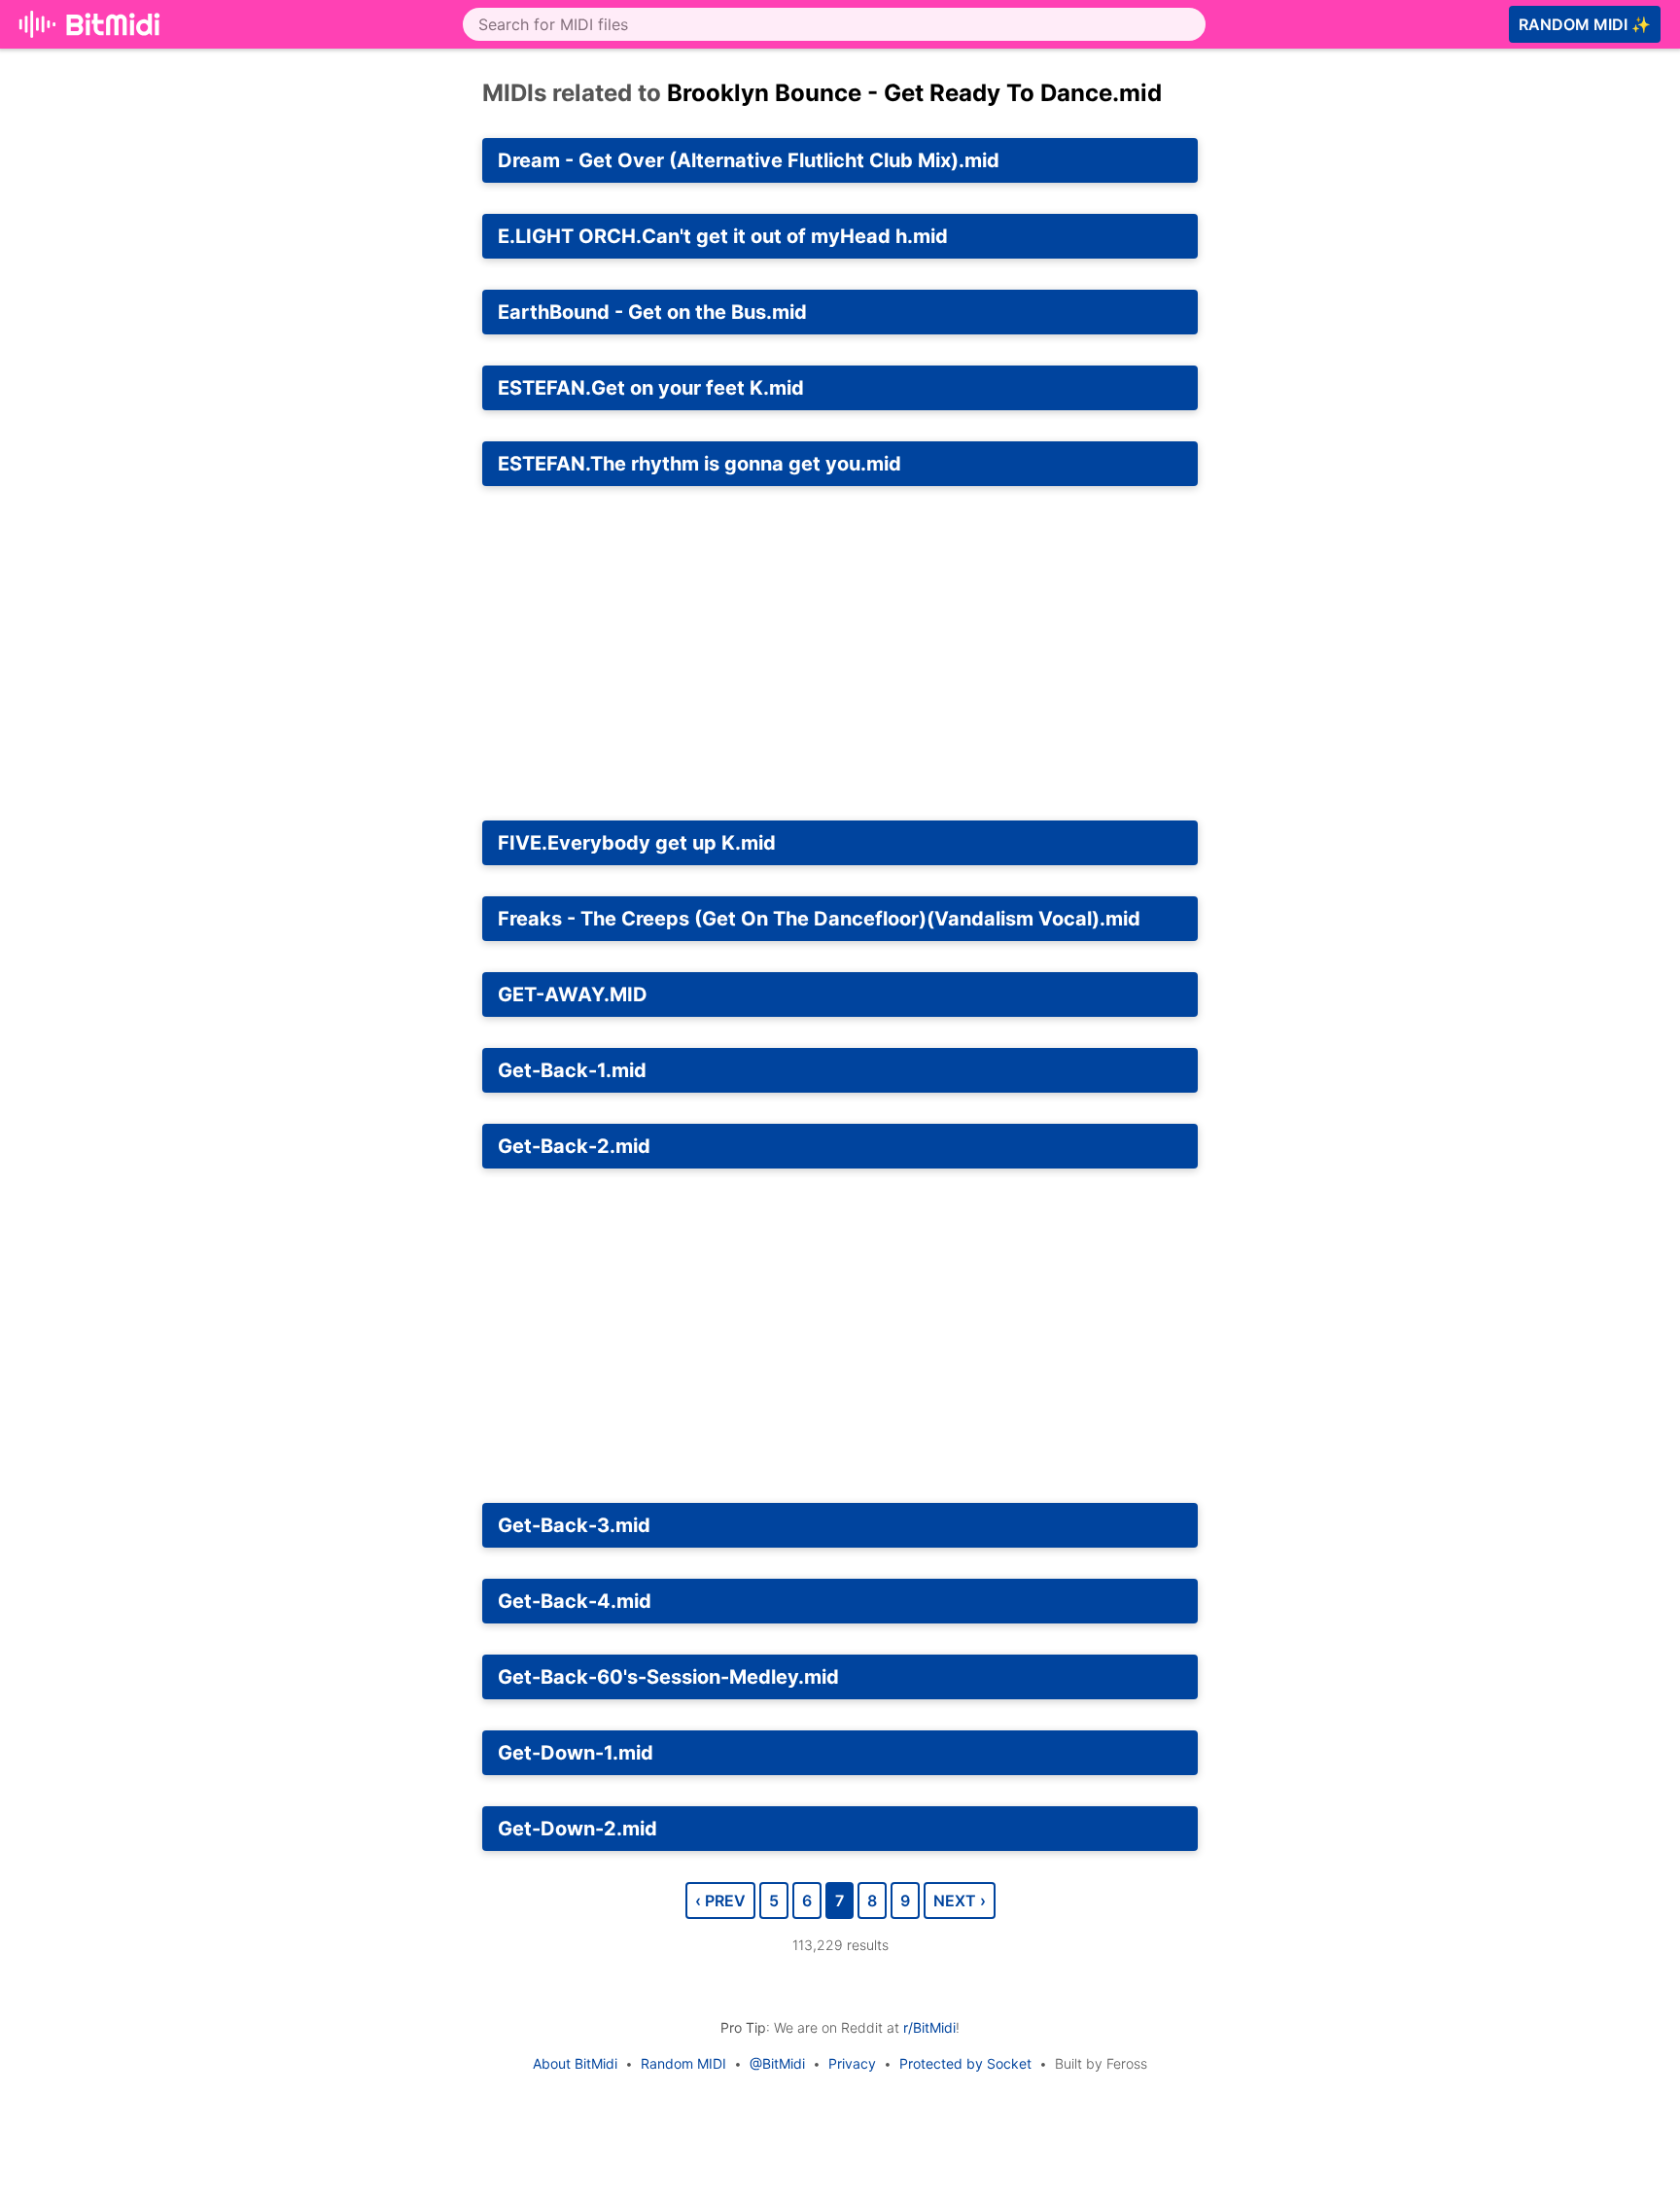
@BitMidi (777, 2063)
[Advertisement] (1392, 259)
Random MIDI (683, 2063)
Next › (960, 1901)
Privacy (852, 2063)
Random (1585, 24)
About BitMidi (575, 2063)
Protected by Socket (965, 2063)
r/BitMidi (929, 2027)
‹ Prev (720, 1901)
